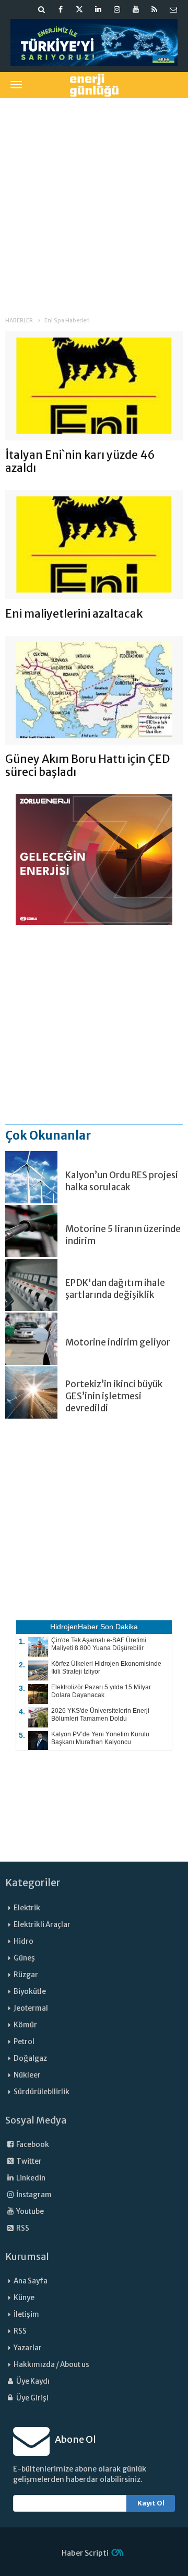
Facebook (32, 2145)
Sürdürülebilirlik (42, 2092)
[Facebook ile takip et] (61, 9)
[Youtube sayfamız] (136, 9)
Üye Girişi (32, 2398)
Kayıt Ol (151, 2503)
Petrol (24, 2042)
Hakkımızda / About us (51, 2365)
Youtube (30, 2212)
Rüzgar (26, 1975)
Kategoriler (33, 1883)
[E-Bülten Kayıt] (173, 9)
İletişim (26, 2314)
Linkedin (30, 2178)
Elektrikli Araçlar (42, 1925)
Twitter (28, 2161)
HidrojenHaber (74, 1627)
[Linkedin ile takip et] (98, 9)
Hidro (23, 1941)
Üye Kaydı (32, 2381)
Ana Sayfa (31, 2281)
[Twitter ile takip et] (79, 9)
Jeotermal (31, 2008)
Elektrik (27, 1908)
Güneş (24, 1958)
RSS (22, 2228)
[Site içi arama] (42, 9)
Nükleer (27, 2075)
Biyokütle (30, 1992)
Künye (24, 2298)
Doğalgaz (30, 2058)
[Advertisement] (94, 200)
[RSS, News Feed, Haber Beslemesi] (155, 9)
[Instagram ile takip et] (117, 9)
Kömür (25, 2025)
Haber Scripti (85, 2553)
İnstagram (33, 2195)
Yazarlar (28, 2348)
